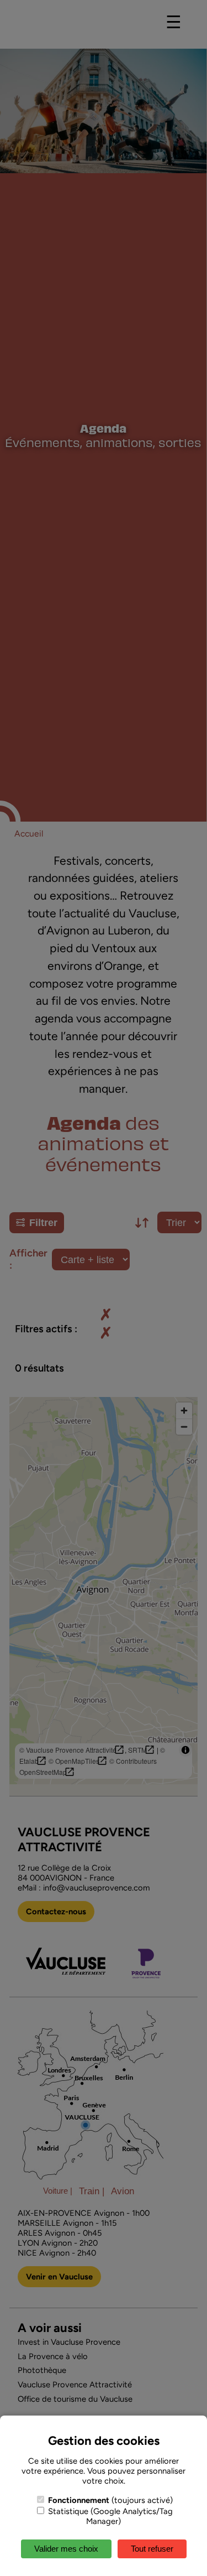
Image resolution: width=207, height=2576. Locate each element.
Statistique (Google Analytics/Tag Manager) (109, 2516)
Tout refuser (152, 2549)
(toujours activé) (110, 2500)
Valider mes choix (66, 2549)
